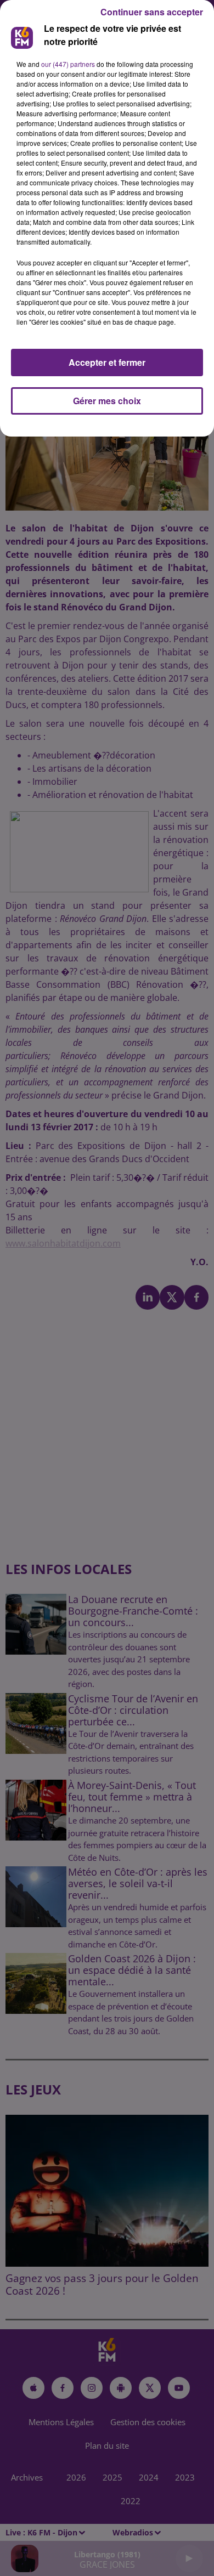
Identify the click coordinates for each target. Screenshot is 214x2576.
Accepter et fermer (107, 362)
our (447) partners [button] (68, 64)
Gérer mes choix (107, 401)
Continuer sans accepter (152, 12)
